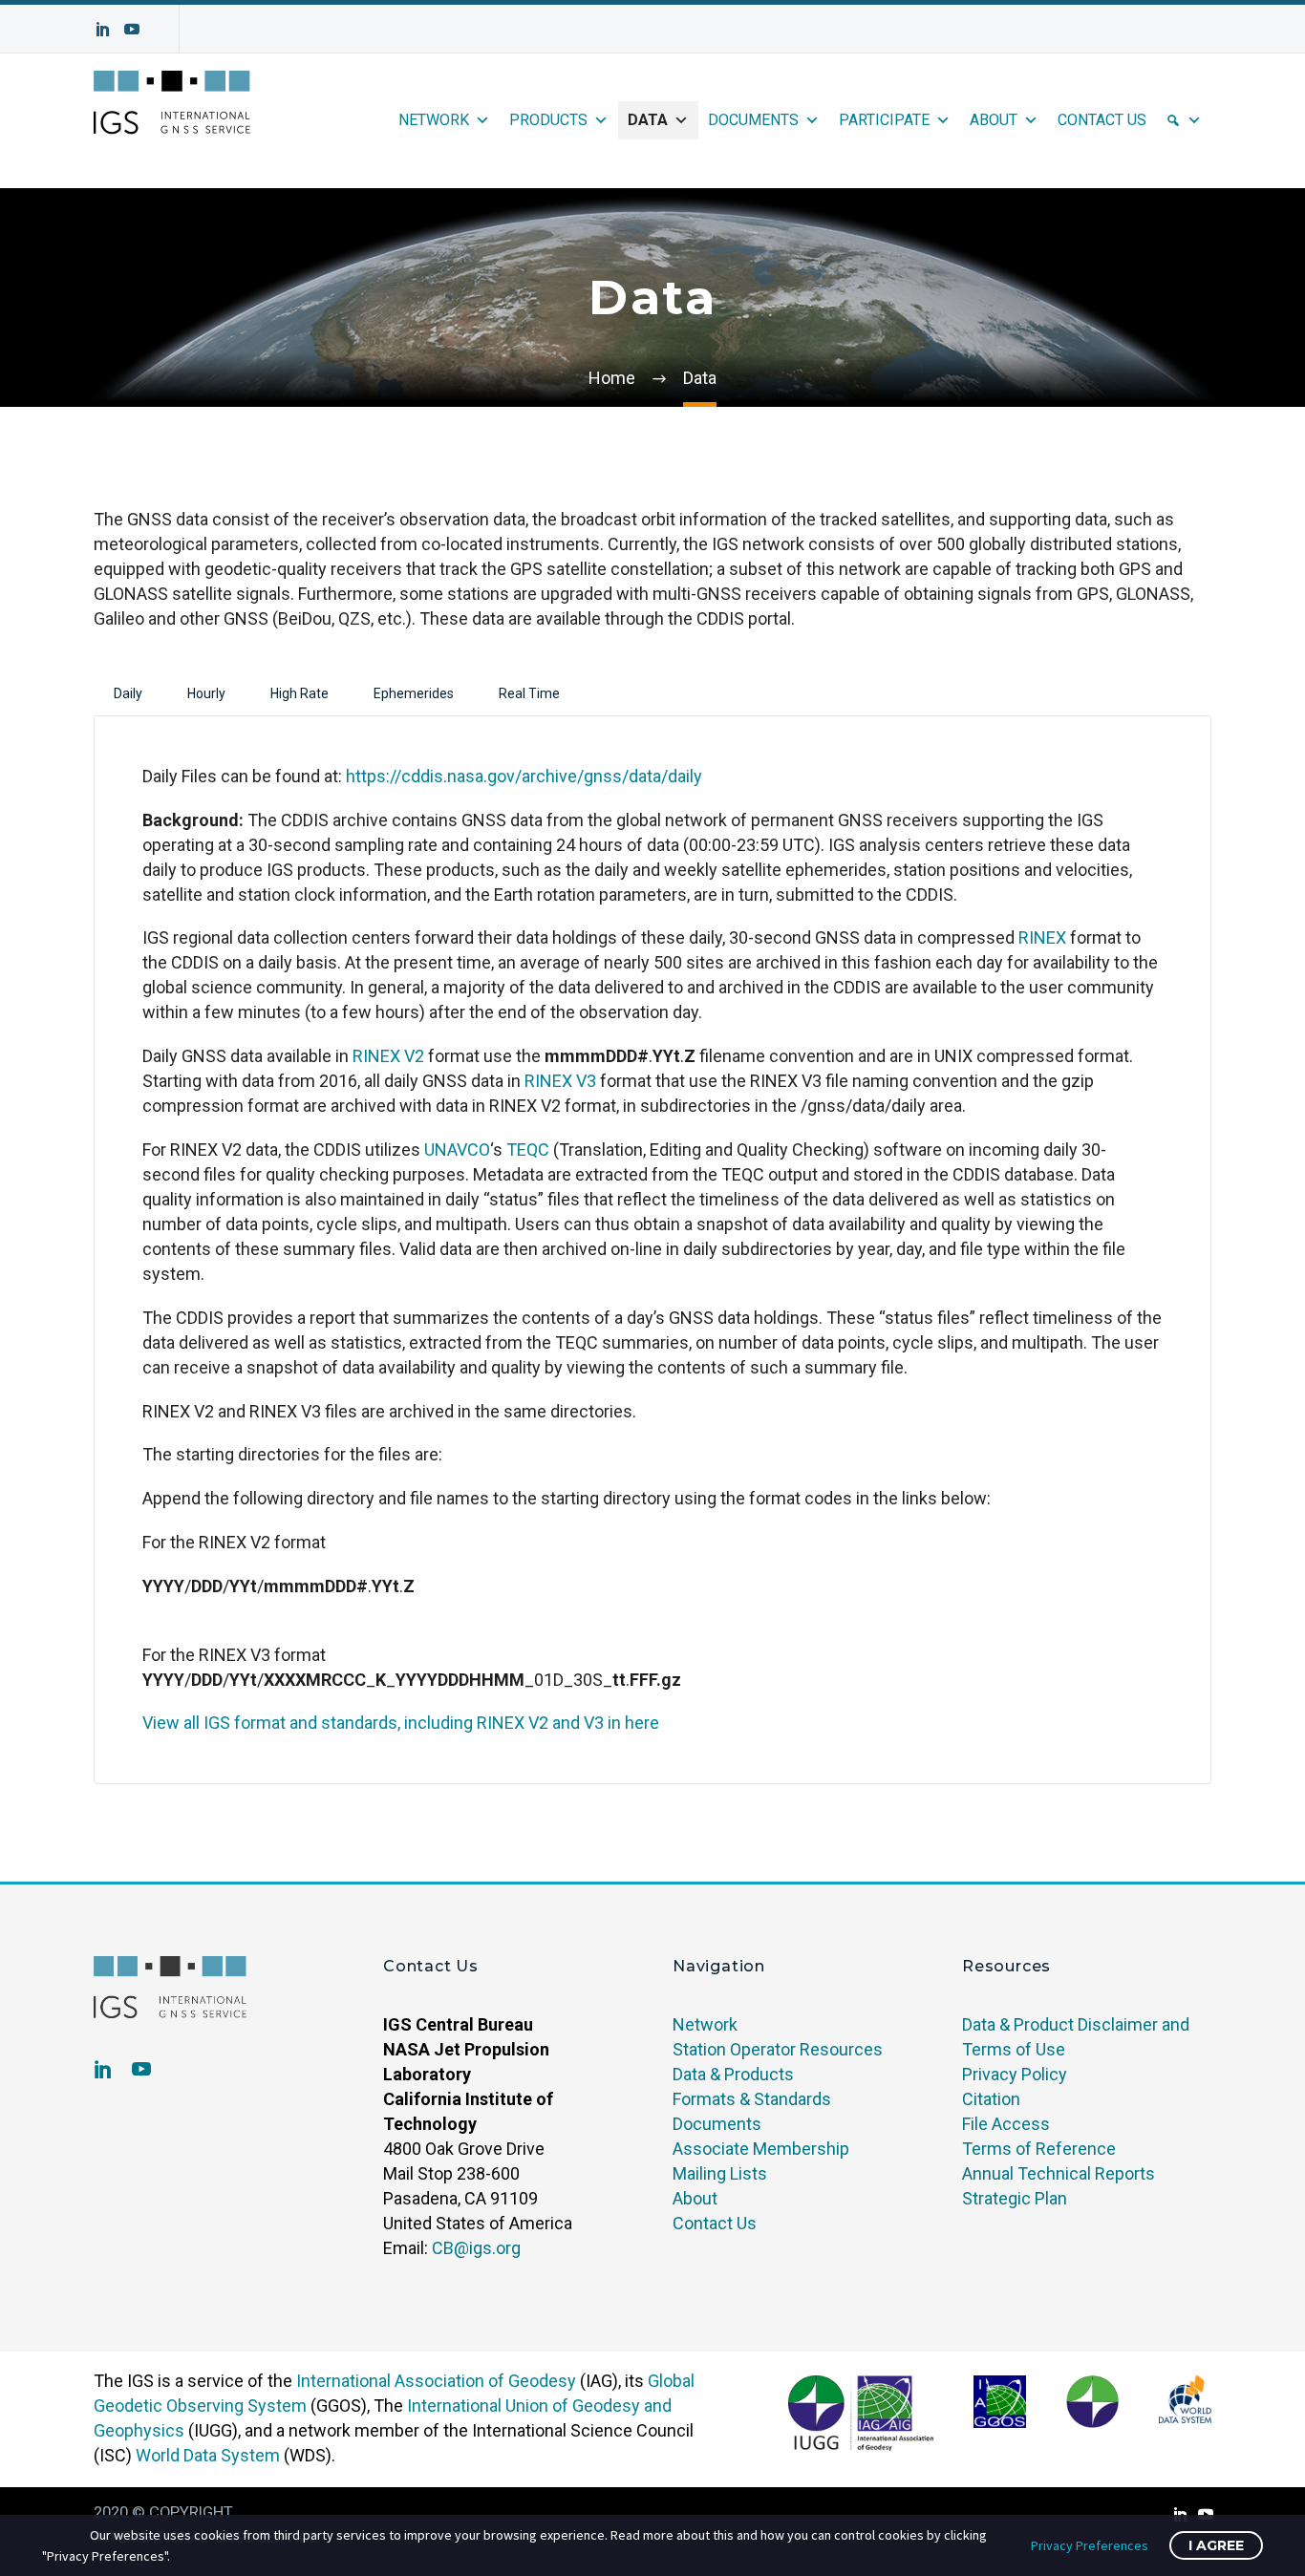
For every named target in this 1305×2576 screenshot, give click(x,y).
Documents (753, 120)
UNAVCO (457, 1150)
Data (648, 120)
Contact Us (1102, 120)
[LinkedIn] (103, 29)
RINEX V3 (560, 1081)
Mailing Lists (720, 2173)
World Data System (208, 2455)
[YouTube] (132, 29)
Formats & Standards (752, 2099)
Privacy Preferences (1090, 2545)
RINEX (1042, 937)
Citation (991, 2099)
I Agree (1216, 2545)
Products (548, 120)
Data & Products (733, 2074)
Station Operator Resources (778, 2049)
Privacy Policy (1015, 2074)
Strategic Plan (1015, 2198)
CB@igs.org (476, 2248)
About (994, 120)
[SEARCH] (1184, 120)
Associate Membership (761, 2149)
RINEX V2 (388, 1056)
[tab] (128, 693)
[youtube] (141, 2069)
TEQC (528, 1150)
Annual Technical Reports (1059, 2173)
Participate (884, 120)
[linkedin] (103, 2069)
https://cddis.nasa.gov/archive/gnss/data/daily (524, 776)
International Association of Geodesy (436, 2381)
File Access (1006, 2124)
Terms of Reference (1039, 2149)
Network (434, 120)
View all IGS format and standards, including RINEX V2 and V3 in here (401, 1723)
